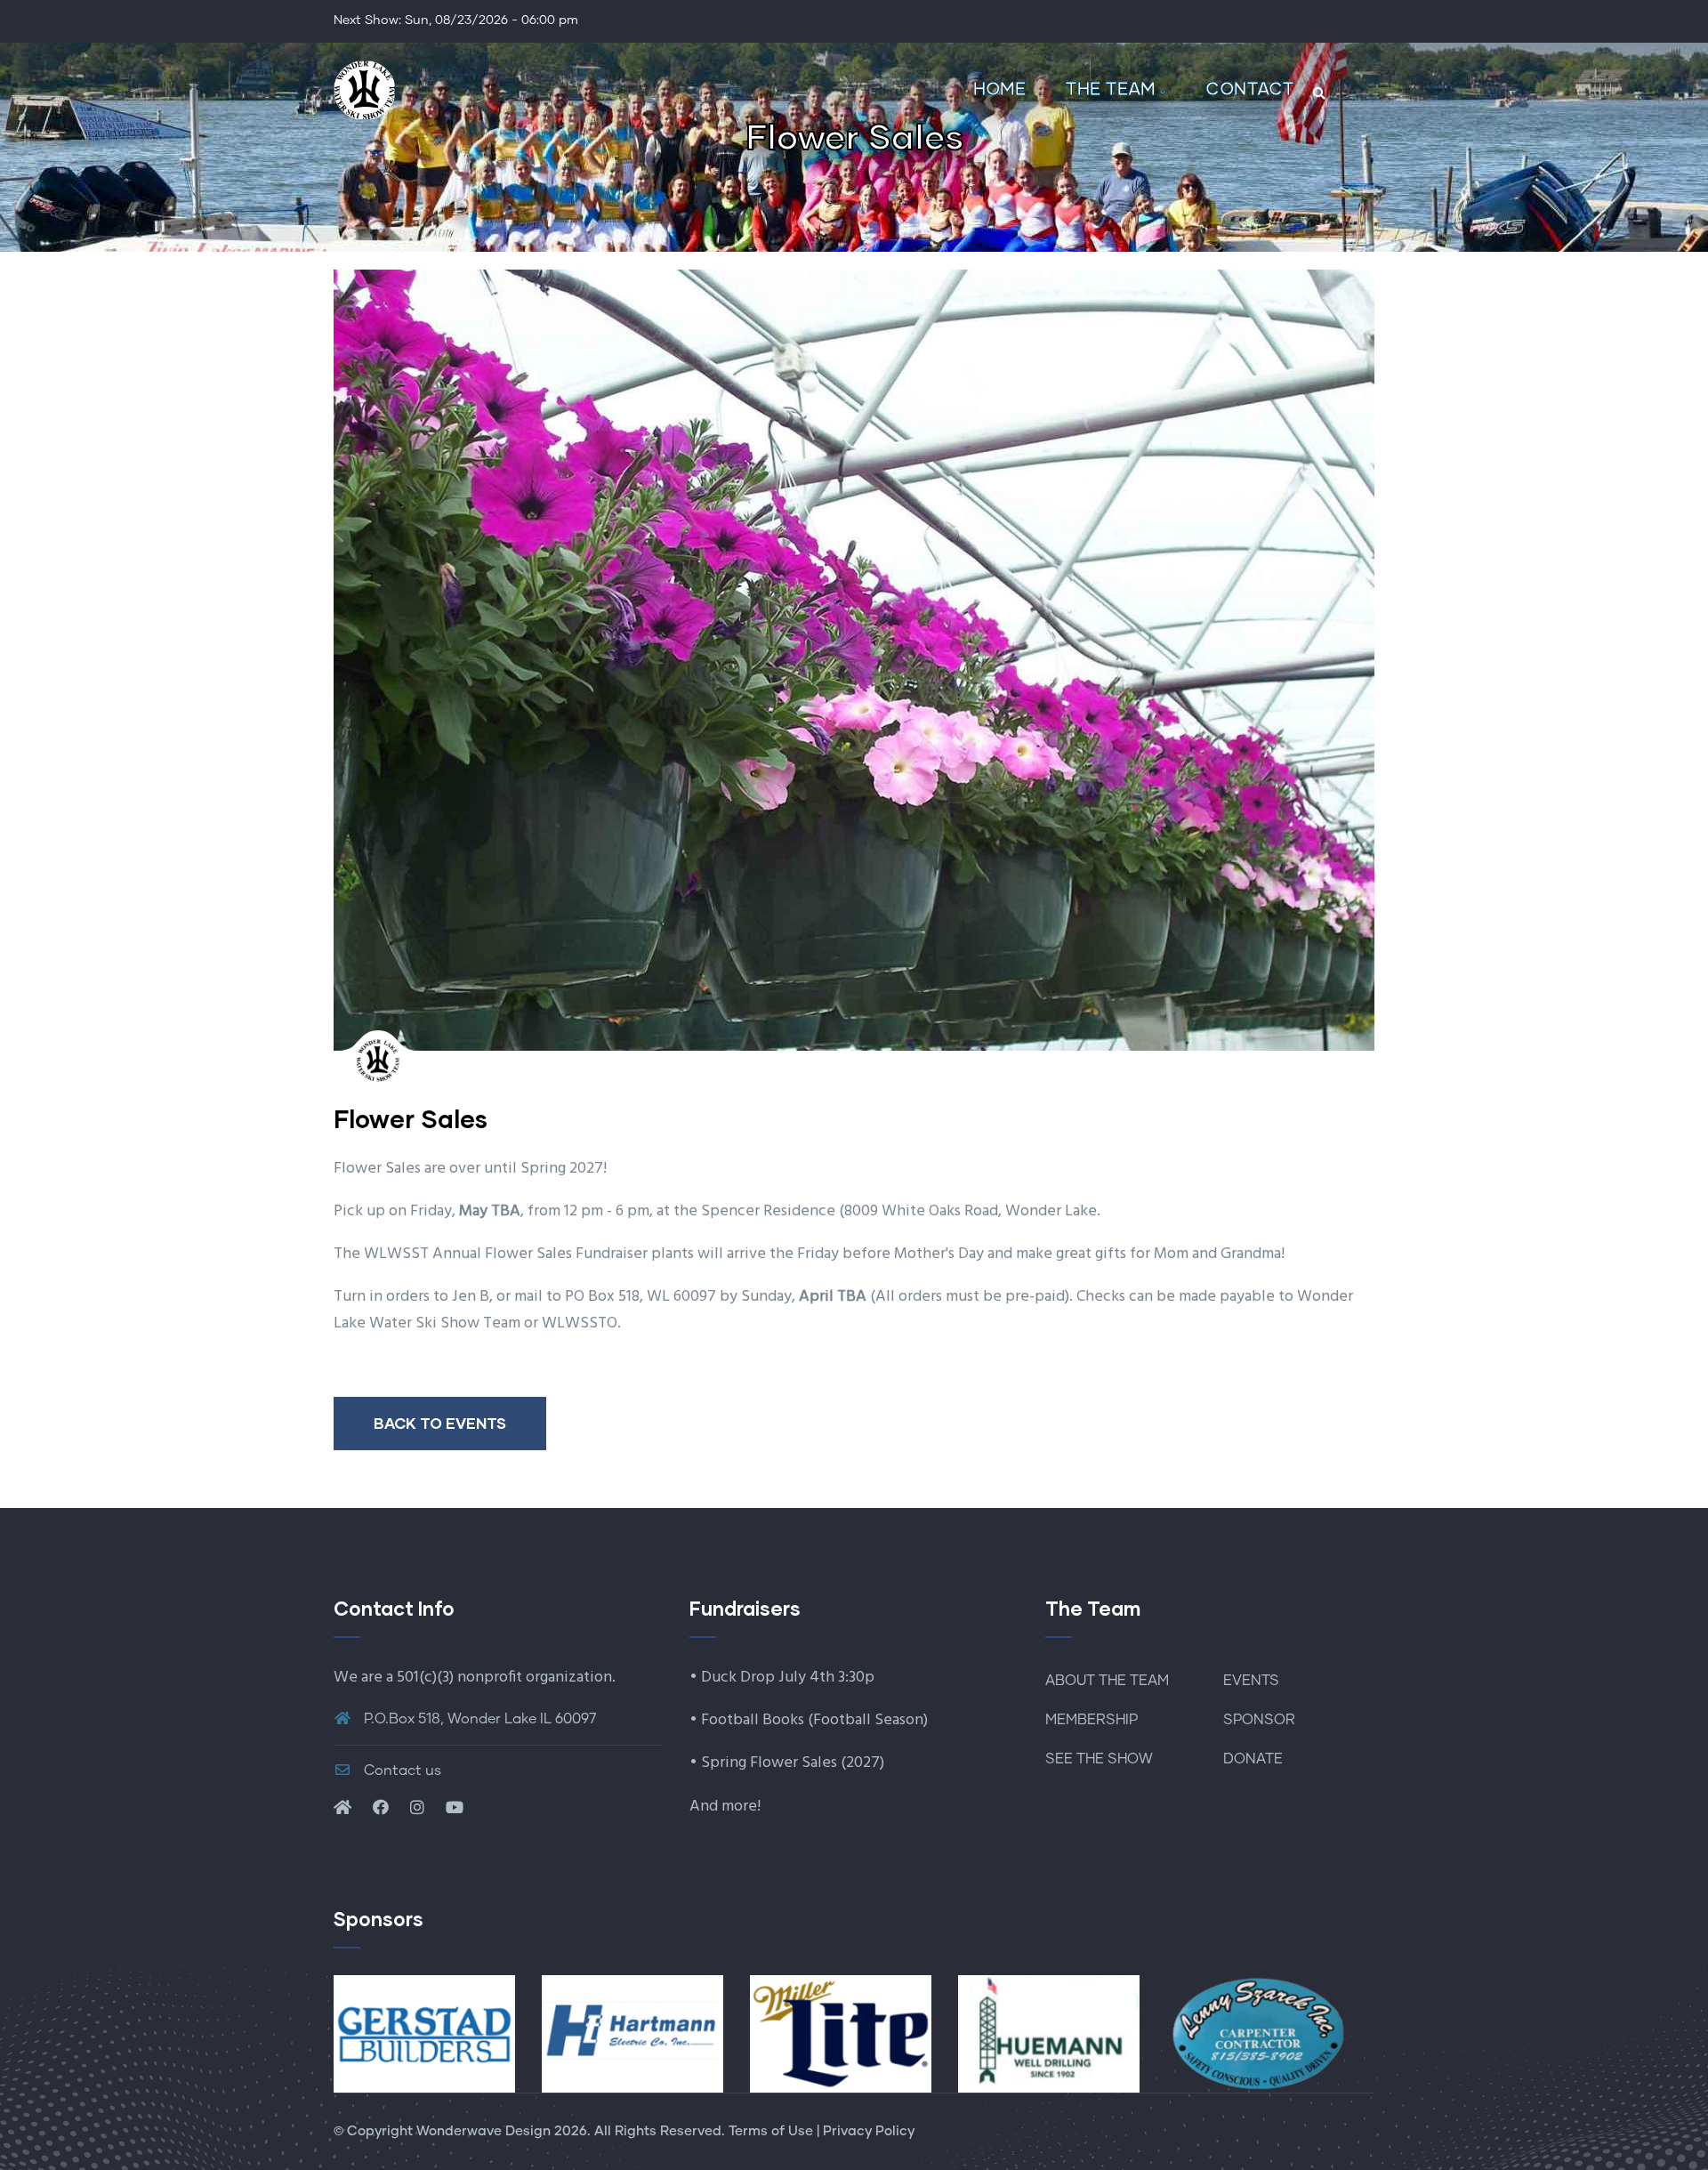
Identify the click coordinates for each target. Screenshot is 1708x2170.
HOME (999, 88)
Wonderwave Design (483, 2131)
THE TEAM (1110, 88)
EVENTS (1251, 1681)
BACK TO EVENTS (440, 1423)
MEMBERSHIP (1092, 1720)
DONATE (1253, 1759)
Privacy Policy (869, 2131)
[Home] (365, 89)
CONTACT (1250, 88)
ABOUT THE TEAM (1107, 1681)
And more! (725, 1807)
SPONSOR (1259, 1720)
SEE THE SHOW (1099, 1759)
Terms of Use (771, 2131)
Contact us (401, 1771)
